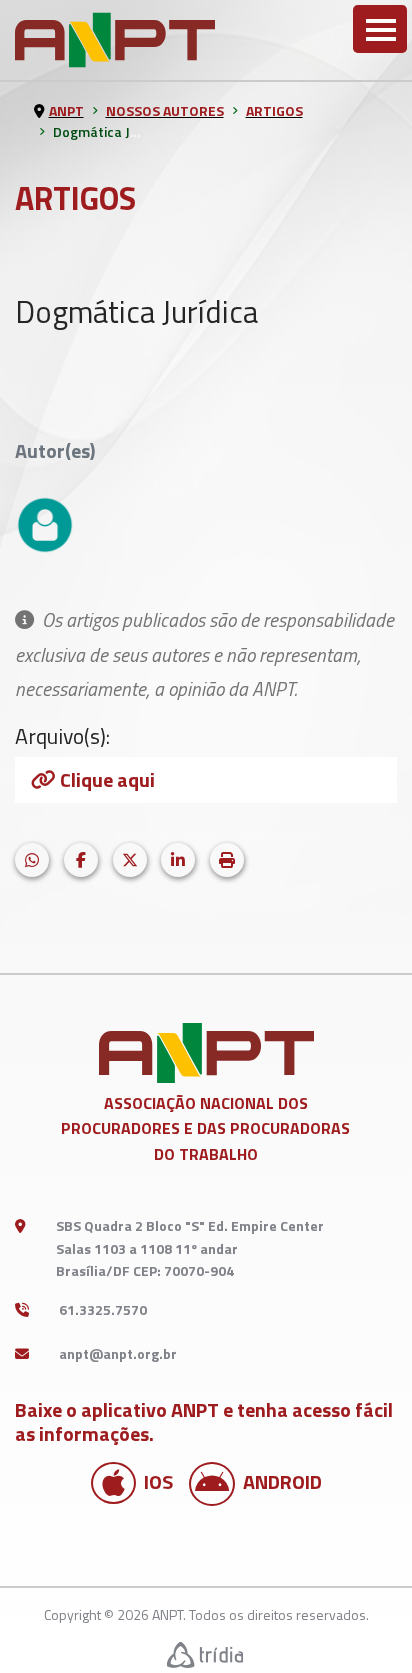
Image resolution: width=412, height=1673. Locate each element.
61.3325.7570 (103, 1309)
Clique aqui (107, 779)
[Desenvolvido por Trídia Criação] (206, 1654)
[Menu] (380, 29)
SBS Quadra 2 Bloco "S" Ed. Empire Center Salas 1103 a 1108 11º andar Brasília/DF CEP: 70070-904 (190, 1248)
